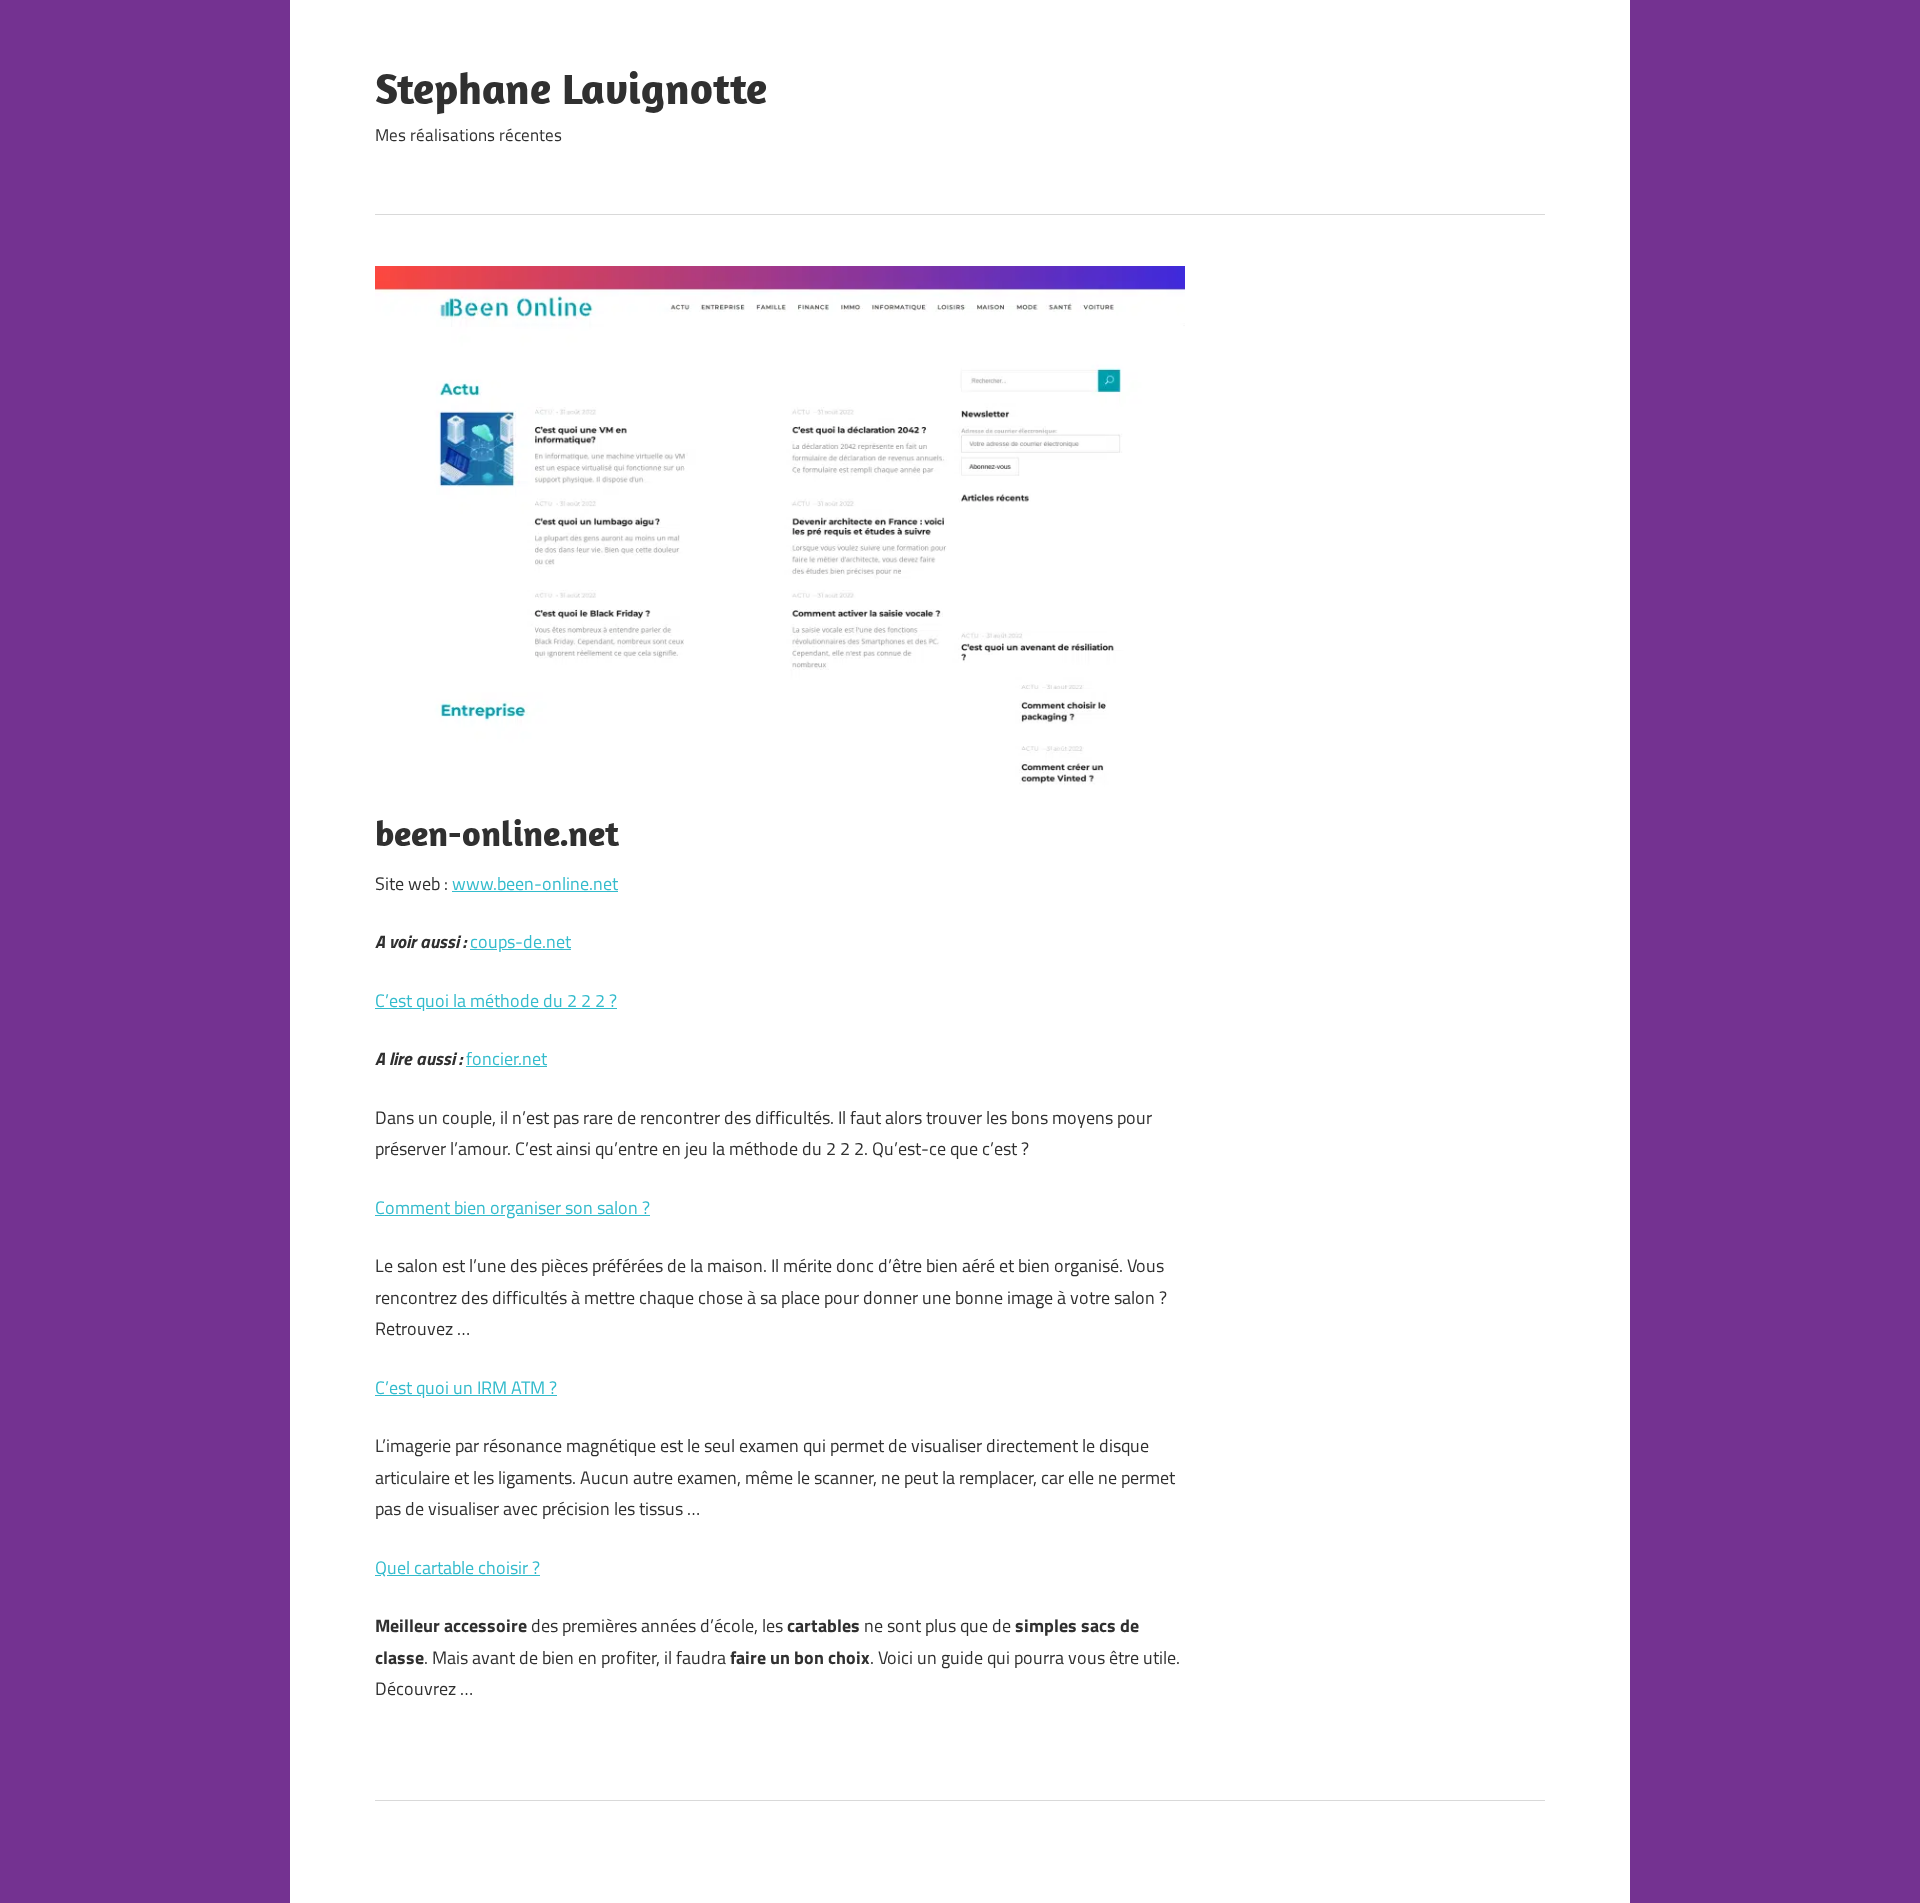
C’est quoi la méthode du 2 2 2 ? (496, 1000)
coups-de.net (520, 941)
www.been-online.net (535, 883)
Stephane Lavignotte (571, 88)
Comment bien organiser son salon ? (512, 1207)
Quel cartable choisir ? (457, 1567)
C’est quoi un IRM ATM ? (466, 1387)
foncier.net (506, 1058)
